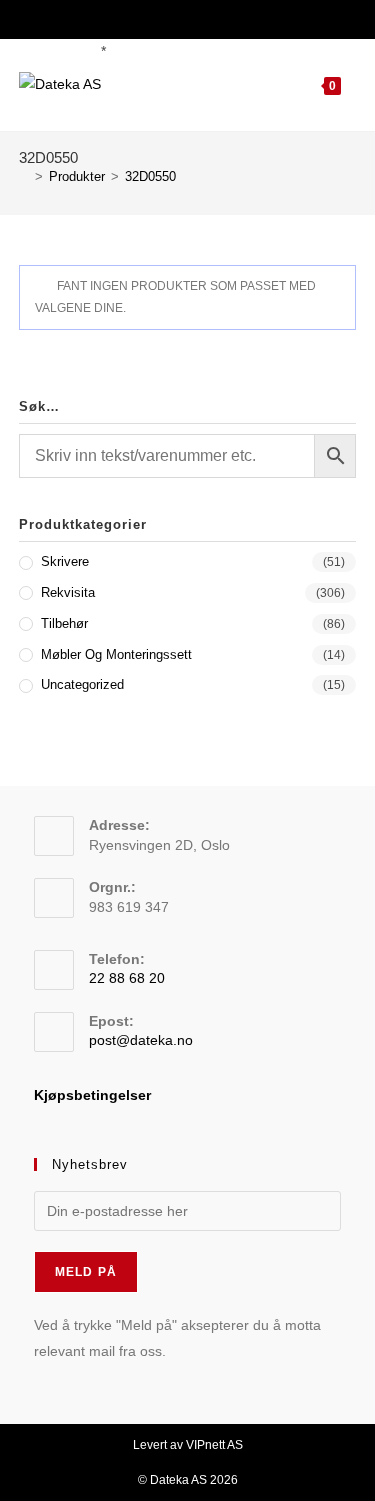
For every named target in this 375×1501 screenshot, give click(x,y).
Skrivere (65, 561)
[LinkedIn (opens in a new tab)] (198, 17)
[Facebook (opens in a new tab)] (174, 17)
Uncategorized (82, 684)
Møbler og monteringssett (116, 654)
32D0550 (150, 176)
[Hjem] (24, 176)
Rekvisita (68, 592)
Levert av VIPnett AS (188, 1445)
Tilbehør (64, 623)
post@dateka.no (141, 1040)
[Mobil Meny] (348, 85)
